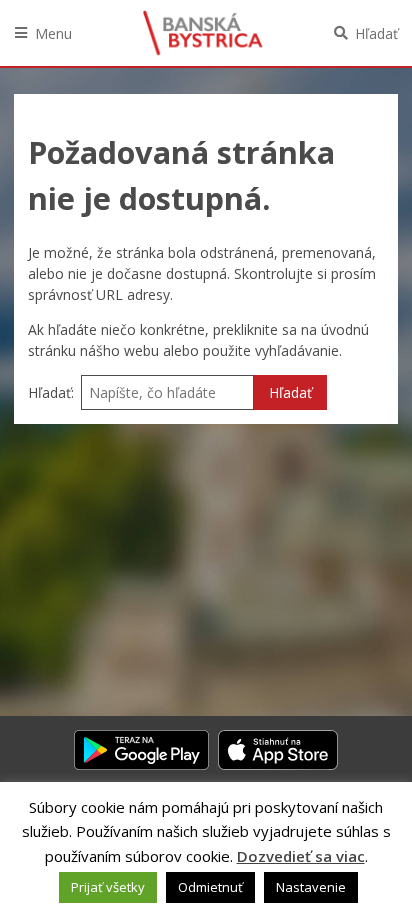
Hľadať (376, 33)
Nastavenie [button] (311, 887)
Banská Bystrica (203, 33)
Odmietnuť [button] (210, 887)
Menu (53, 33)
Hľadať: (51, 392)
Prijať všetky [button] (108, 887)
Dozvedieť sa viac (301, 856)
